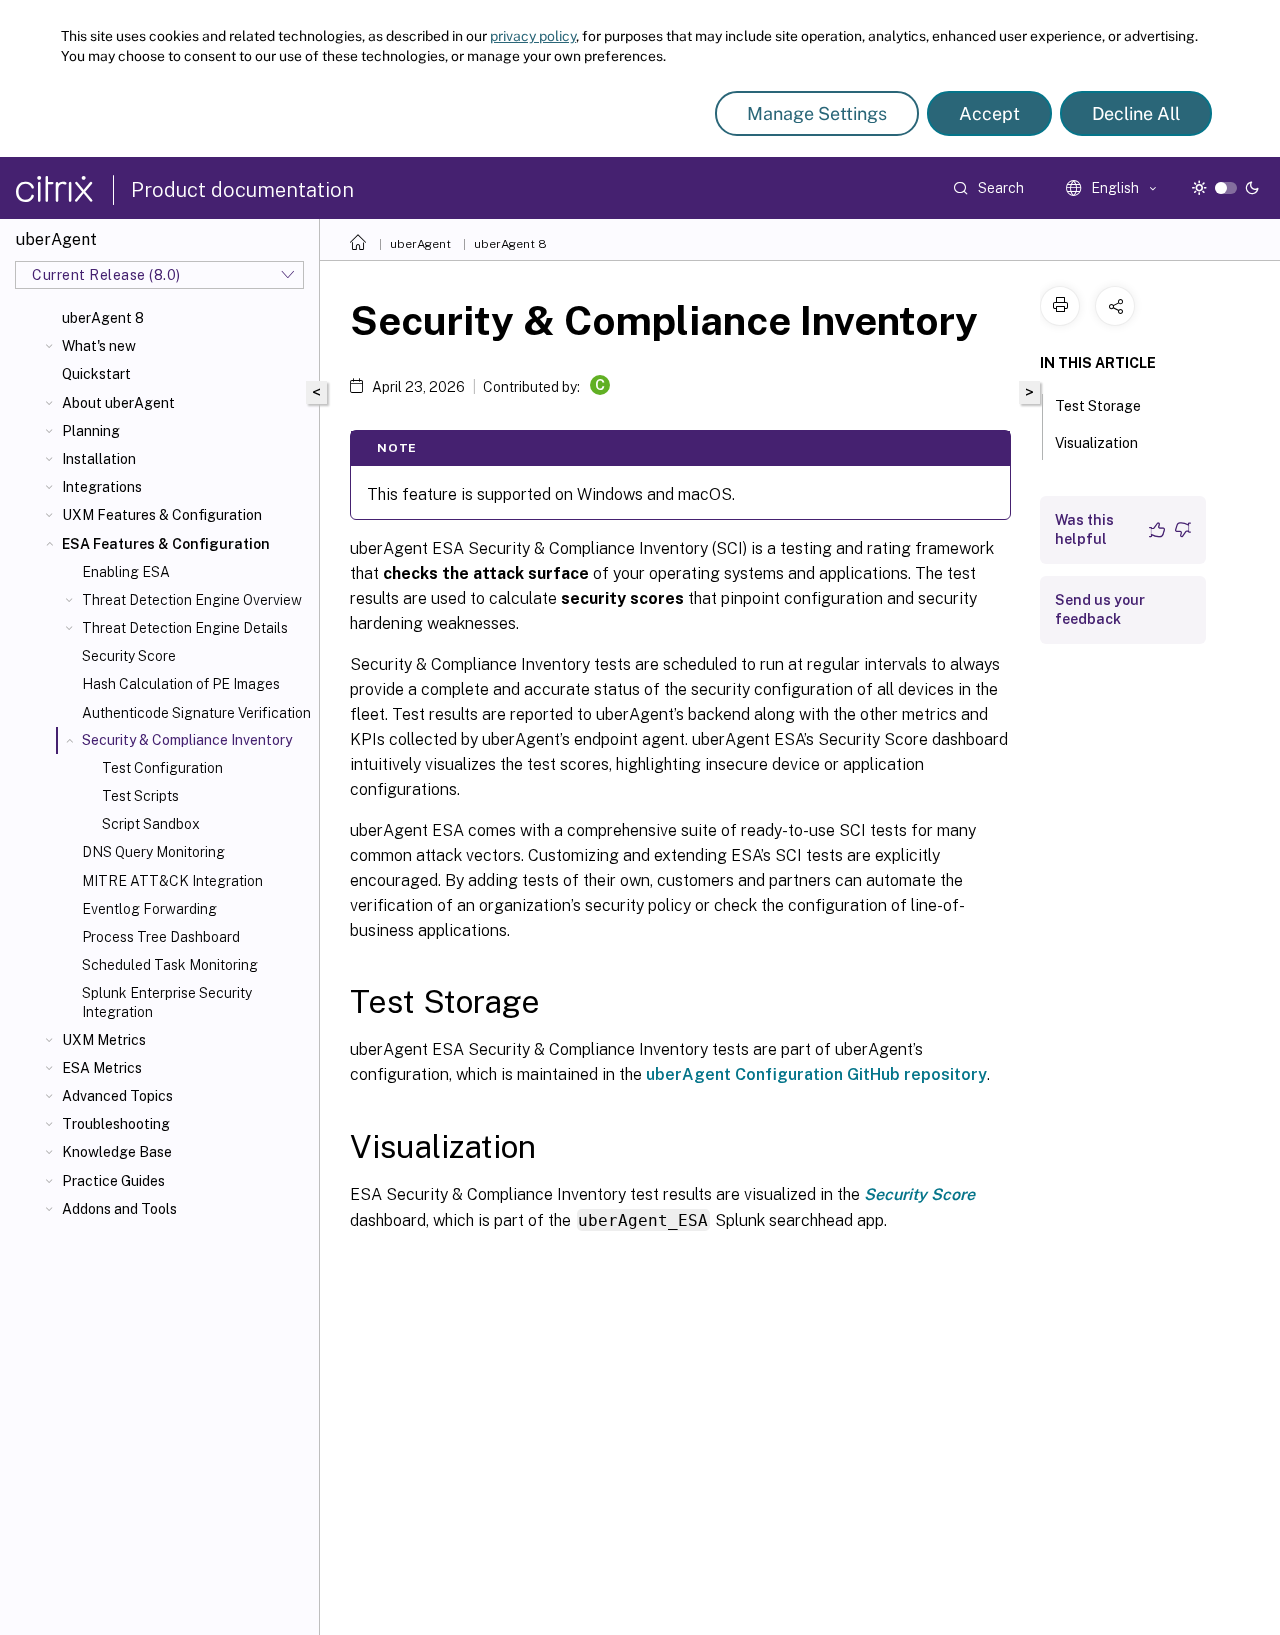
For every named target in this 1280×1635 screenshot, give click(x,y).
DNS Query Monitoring (153, 852)
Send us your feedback (1100, 609)
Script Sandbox (151, 824)
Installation (99, 459)
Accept (989, 113)
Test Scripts (140, 796)
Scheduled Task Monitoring (170, 965)
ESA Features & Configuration (166, 544)
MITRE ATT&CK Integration (172, 881)
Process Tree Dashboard (161, 937)
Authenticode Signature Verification (196, 713)
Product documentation (242, 190)
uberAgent (420, 244)
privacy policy (533, 36)
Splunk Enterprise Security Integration (167, 1002)
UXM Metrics (104, 1040)
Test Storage (1098, 406)
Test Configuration (162, 768)
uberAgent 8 (103, 318)
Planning (91, 431)
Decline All (1136, 113)
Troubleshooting (116, 1124)
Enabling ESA (126, 572)
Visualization (1096, 443)
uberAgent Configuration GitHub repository (816, 1074)
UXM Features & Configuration (162, 515)
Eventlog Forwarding (149, 909)
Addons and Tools (119, 1209)
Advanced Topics (117, 1096)
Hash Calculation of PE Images (181, 684)
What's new (99, 346)
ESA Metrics (102, 1068)
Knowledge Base (117, 1152)
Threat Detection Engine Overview (192, 600)
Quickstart (96, 374)
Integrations (102, 487)
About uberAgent (118, 403)
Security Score (129, 656)
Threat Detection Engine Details (185, 628)
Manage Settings (817, 113)
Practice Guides (113, 1181)
